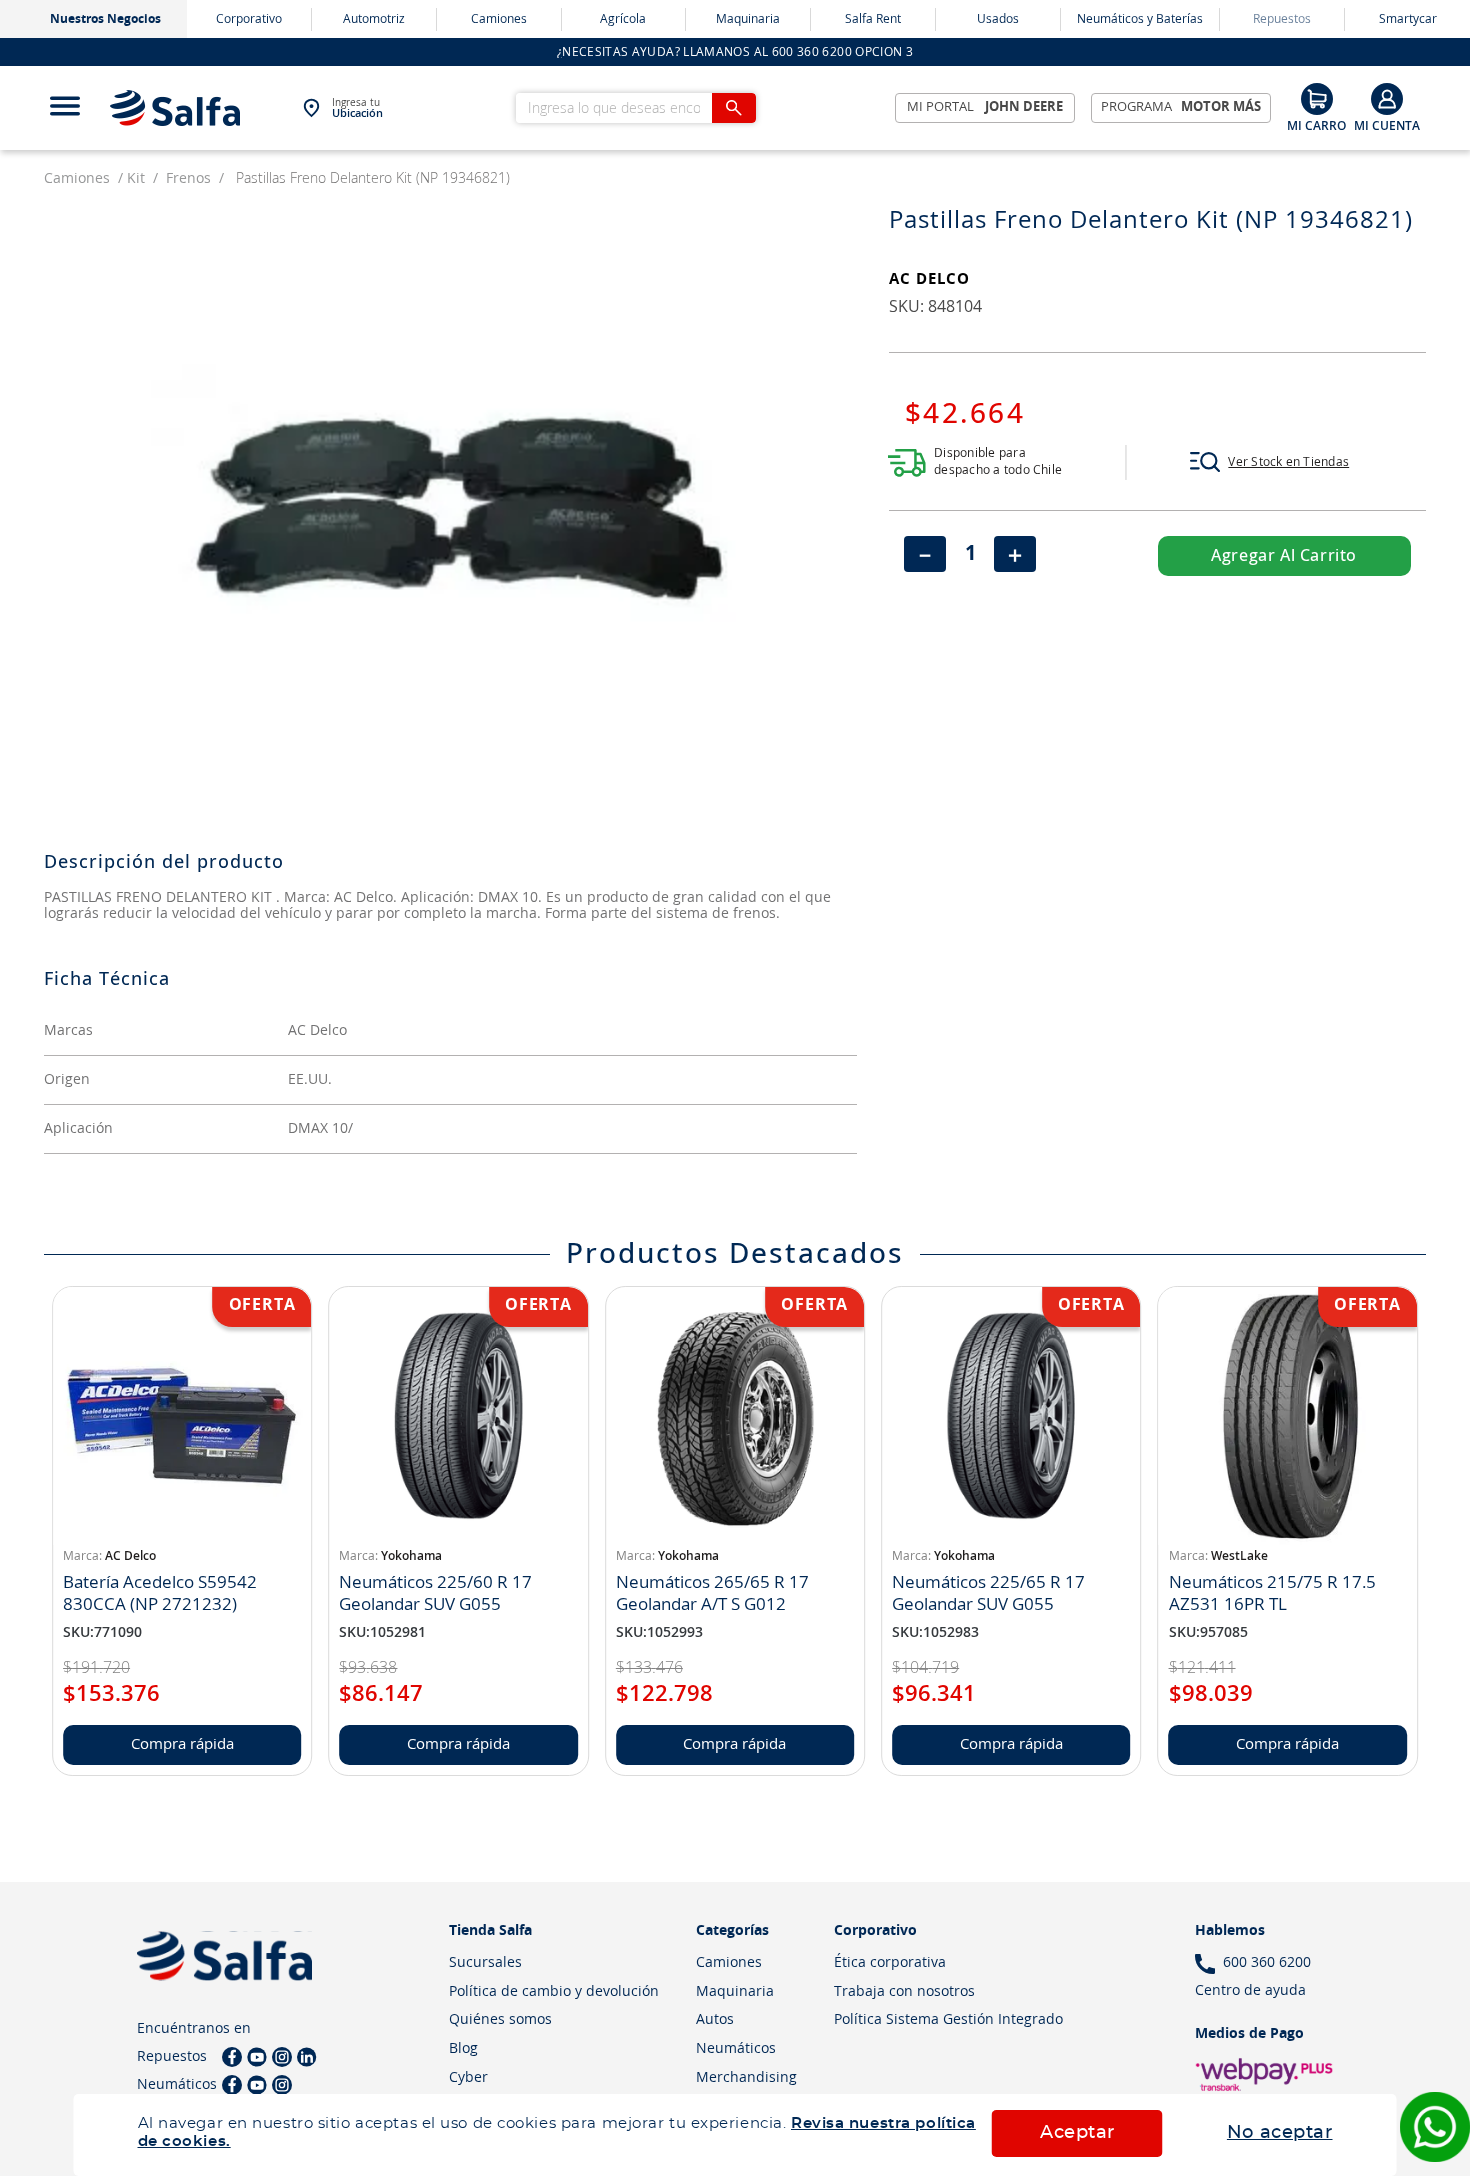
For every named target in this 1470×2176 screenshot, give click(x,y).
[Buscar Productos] (734, 108)
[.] (1387, 107)
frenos (188, 179)
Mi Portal (985, 107)
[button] (1269, 462)
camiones (77, 179)
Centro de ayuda (1250, 1991)
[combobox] (636, 108)
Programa (1181, 107)
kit (136, 179)
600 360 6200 (1267, 1963)
